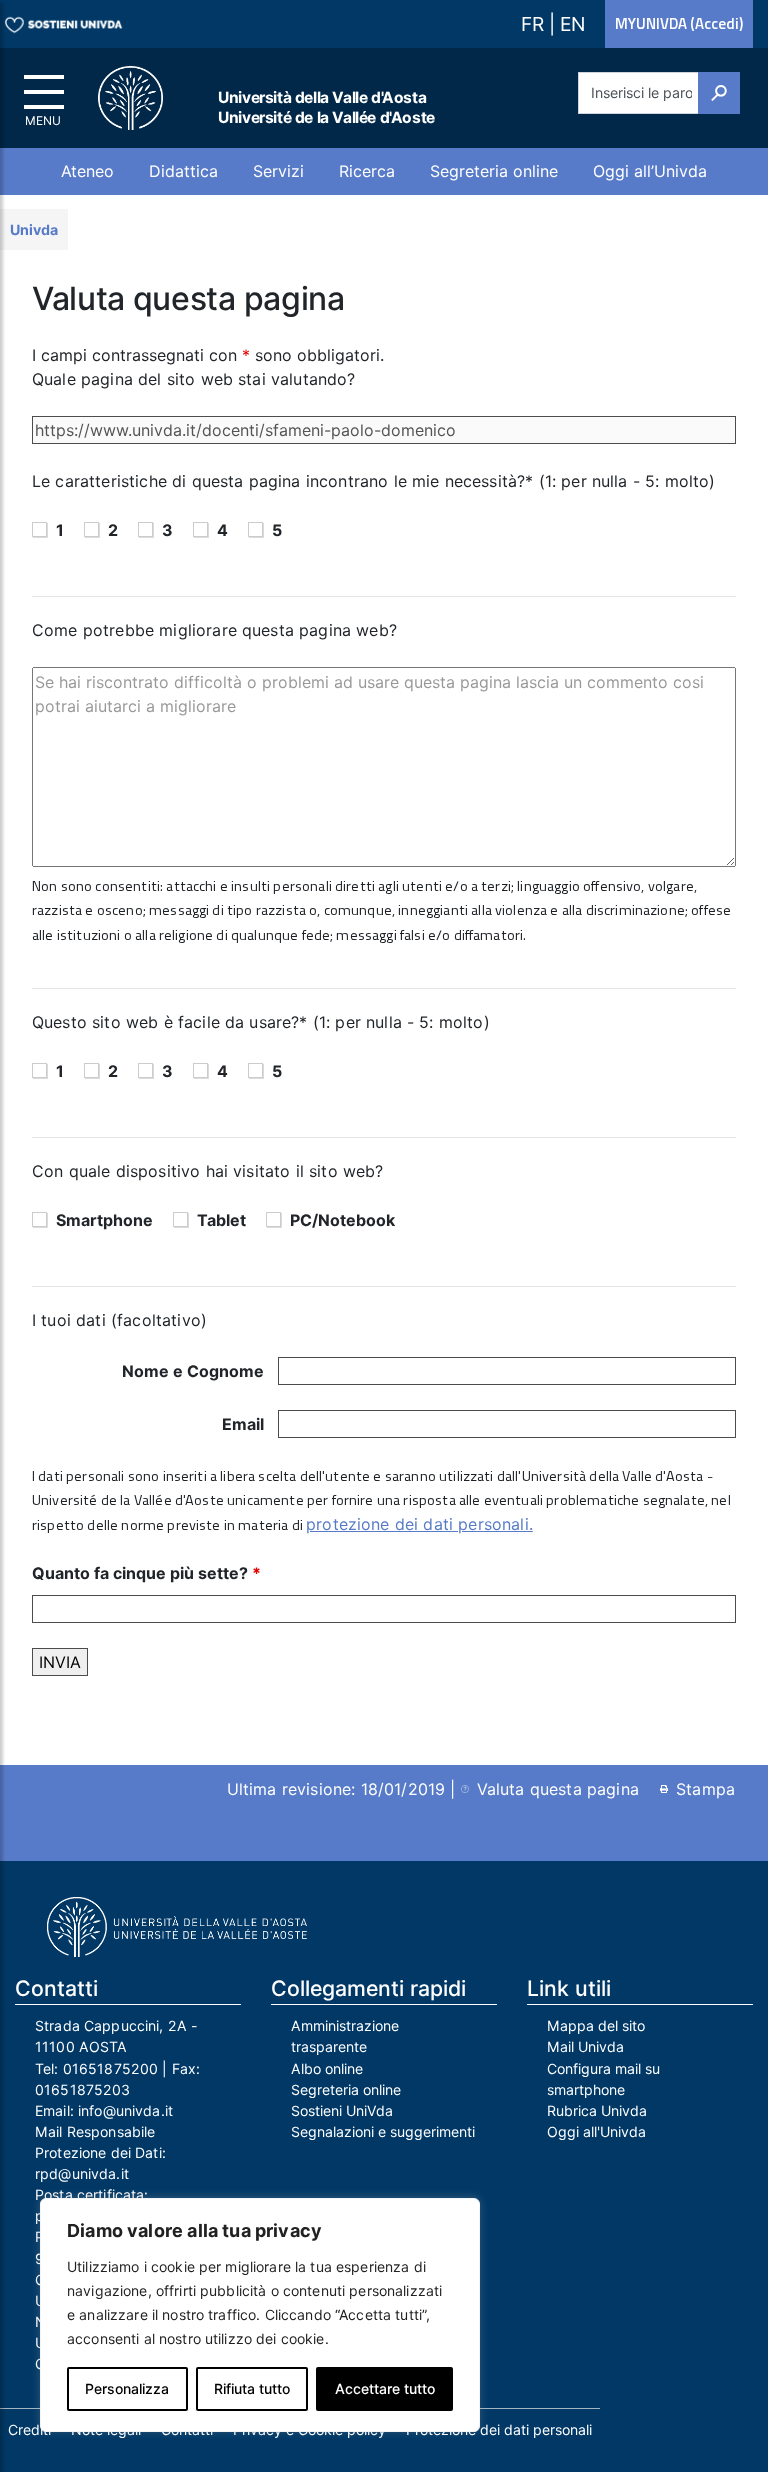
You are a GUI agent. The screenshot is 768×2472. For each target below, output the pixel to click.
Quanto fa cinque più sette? (146, 1573)
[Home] (142, 98)
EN (572, 24)
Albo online (327, 2068)
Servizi (278, 171)
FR (535, 24)
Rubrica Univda (597, 2110)
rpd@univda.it (82, 2173)
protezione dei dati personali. (419, 1524)
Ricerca (367, 171)
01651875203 (83, 2089)
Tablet (221, 1220)
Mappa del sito (596, 2025)
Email (243, 1424)
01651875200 (111, 2068)
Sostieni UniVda (342, 2110)
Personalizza (127, 2388)
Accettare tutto (385, 2388)
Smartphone (104, 1220)
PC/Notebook (342, 1220)
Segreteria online (494, 171)
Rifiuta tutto (252, 2388)
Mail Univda (585, 2046)
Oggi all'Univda (596, 2131)
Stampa (705, 1789)
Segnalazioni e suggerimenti (383, 2131)
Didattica (183, 171)
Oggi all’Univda (650, 171)
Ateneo (87, 171)
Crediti (29, 2429)
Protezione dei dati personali (499, 2429)
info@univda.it (125, 2110)
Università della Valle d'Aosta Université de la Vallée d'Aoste (326, 107)
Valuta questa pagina (558, 1789)
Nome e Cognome (193, 1371)
